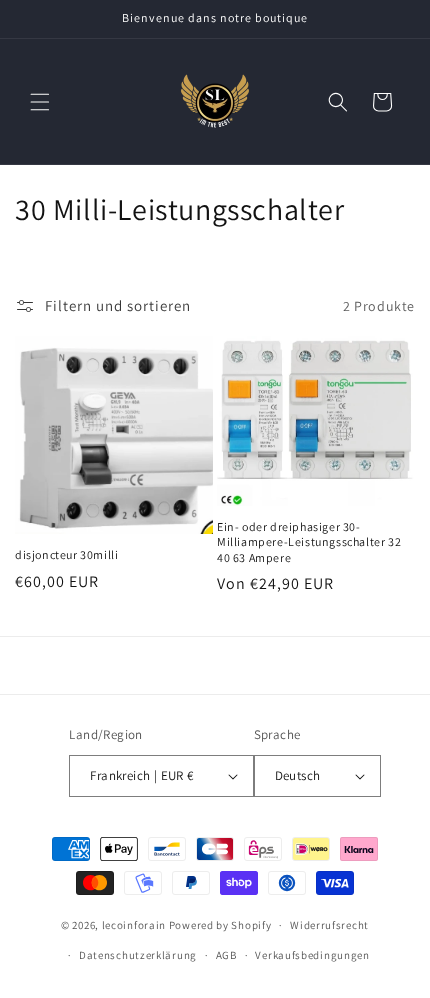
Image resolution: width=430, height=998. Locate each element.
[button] (40, 102)
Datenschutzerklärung (138, 955)
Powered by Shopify (220, 925)
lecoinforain (134, 925)
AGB (226, 955)
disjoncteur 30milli (66, 554)
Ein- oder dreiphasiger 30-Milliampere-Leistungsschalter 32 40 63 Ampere (309, 542)
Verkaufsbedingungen (312, 955)
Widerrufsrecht (329, 925)
